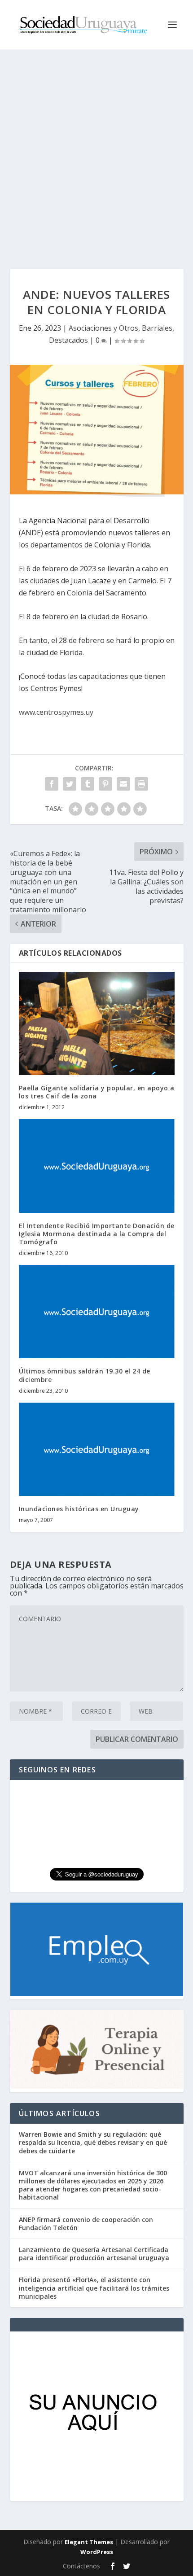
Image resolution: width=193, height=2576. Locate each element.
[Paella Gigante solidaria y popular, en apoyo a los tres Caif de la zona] (97, 1023)
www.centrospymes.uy (56, 712)
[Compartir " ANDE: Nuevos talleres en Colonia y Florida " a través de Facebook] (52, 784)
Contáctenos (81, 2566)
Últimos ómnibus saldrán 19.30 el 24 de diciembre (85, 1375)
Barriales (157, 328)
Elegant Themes (89, 2542)
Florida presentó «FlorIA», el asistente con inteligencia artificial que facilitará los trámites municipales (94, 2288)
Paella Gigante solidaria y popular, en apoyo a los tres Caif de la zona (97, 1092)
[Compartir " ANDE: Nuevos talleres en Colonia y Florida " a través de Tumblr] (88, 784)
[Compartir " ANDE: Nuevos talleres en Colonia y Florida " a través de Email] (123, 784)
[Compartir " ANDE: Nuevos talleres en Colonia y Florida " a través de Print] (141, 784)
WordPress (97, 2552)
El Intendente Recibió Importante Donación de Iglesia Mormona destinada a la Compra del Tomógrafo (97, 1234)
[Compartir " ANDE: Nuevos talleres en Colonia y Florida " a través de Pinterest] (105, 784)
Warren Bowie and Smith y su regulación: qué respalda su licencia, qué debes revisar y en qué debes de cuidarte (93, 2142)
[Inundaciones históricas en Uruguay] (97, 1449)
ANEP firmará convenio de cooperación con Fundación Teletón (86, 2224)
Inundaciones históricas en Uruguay (79, 1509)
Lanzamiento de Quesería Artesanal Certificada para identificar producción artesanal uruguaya (94, 2254)
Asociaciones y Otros (103, 328)
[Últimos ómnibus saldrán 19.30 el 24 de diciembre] (97, 1312)
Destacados (68, 340)
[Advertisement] (96, 150)
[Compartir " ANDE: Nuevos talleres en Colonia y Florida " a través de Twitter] (70, 784)
